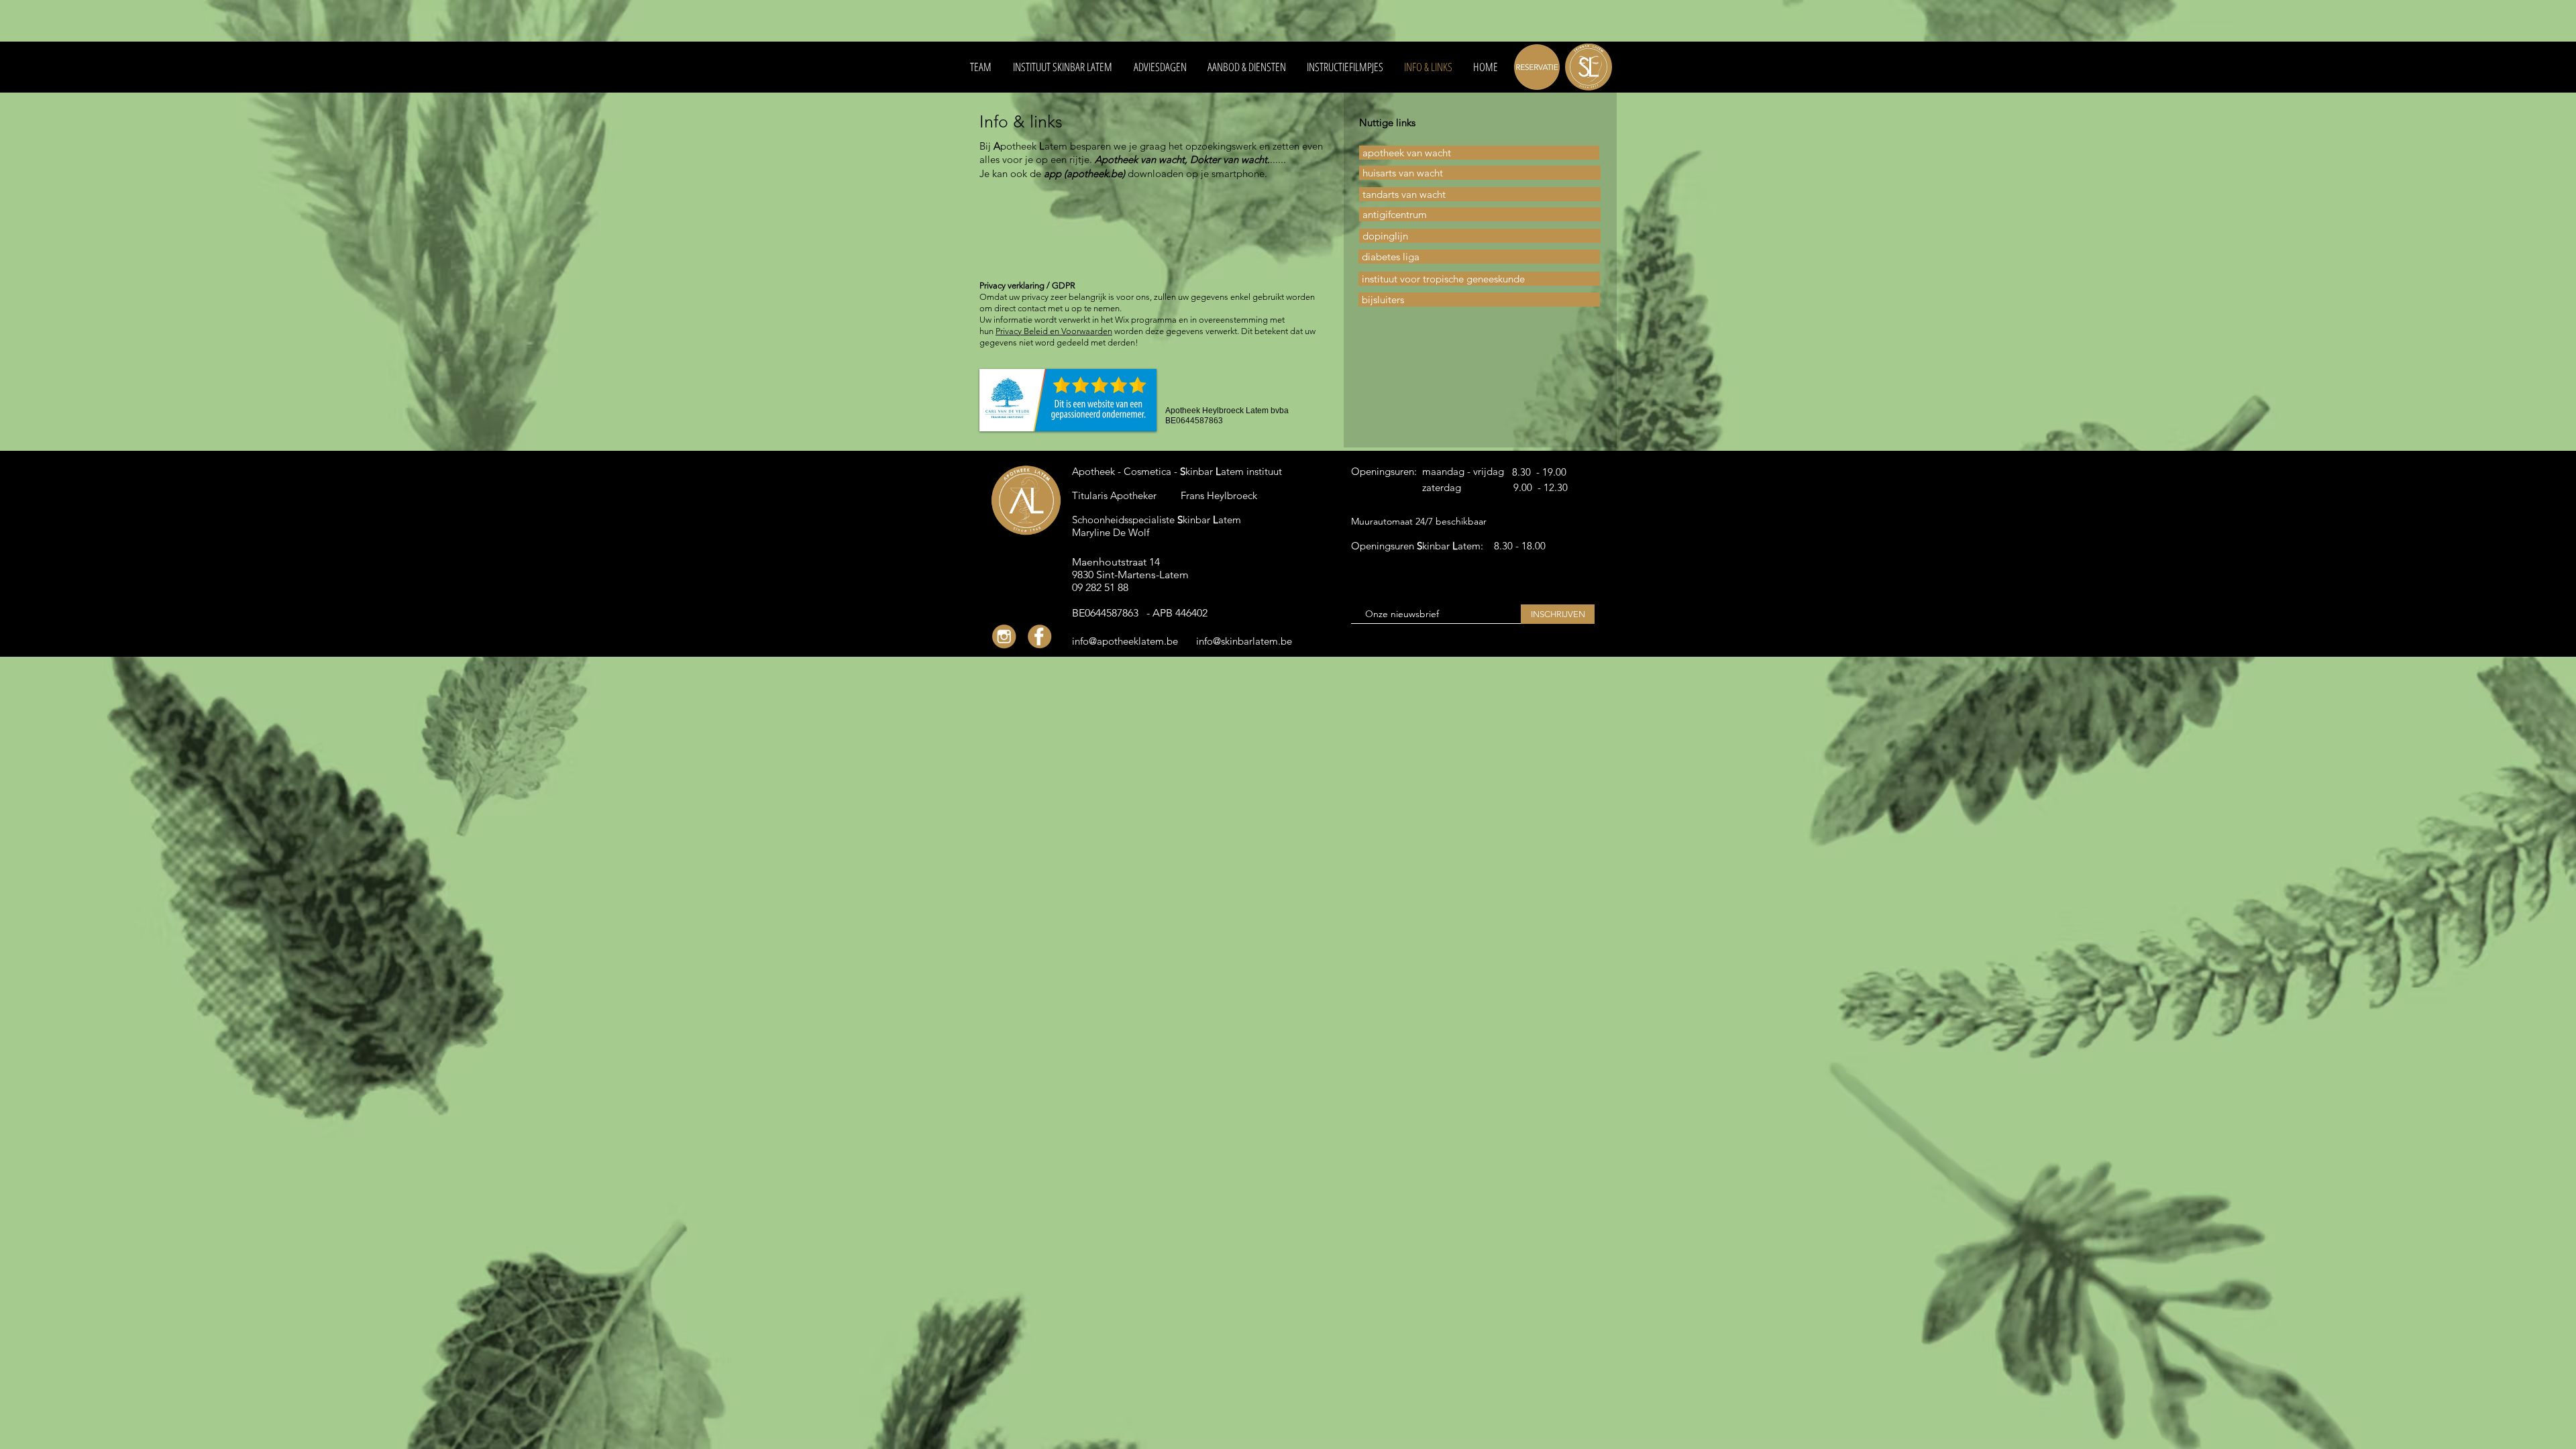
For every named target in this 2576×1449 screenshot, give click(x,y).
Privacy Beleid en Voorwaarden (1054, 331)
